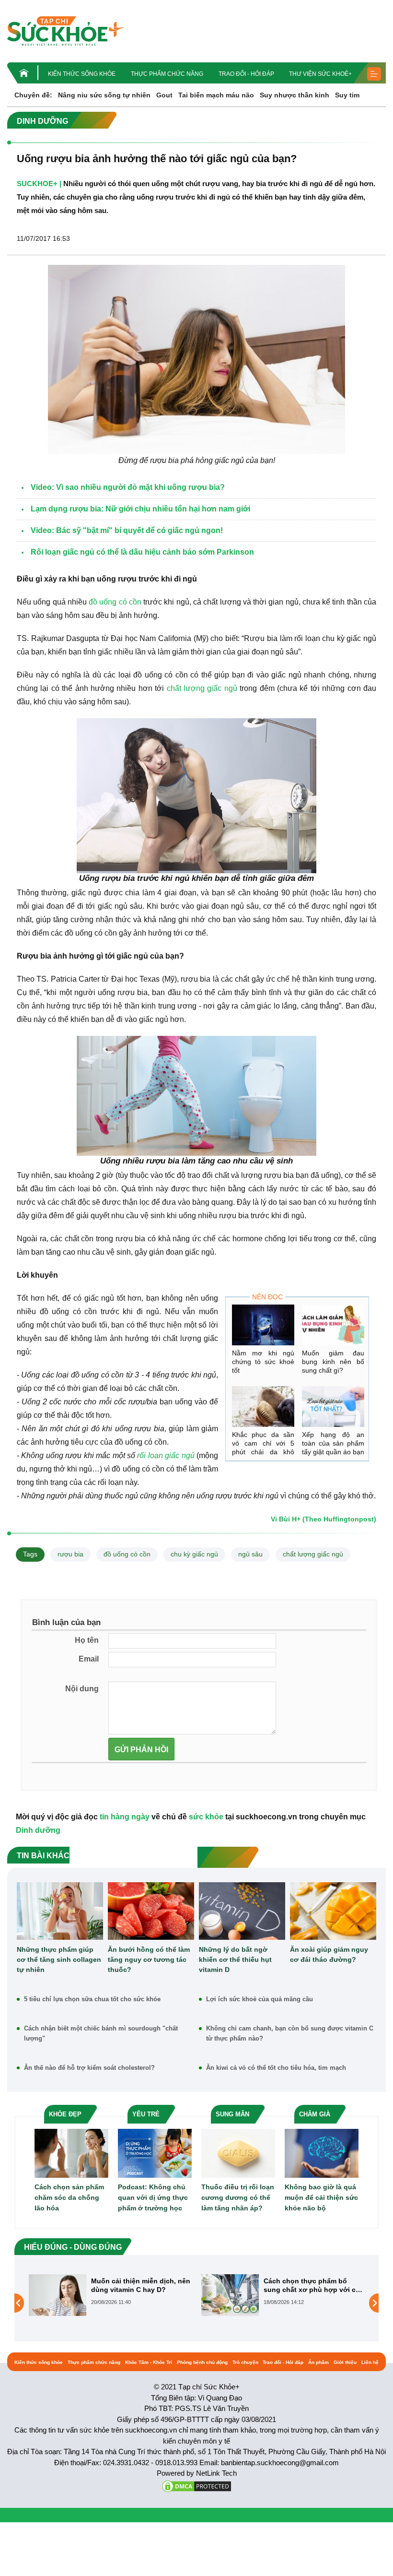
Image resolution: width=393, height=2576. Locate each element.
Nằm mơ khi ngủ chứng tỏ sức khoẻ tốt (263, 1362)
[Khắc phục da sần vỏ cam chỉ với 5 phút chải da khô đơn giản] (263, 1407)
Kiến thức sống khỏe (82, 74)
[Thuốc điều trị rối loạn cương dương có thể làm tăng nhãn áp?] (238, 2153)
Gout (164, 95)
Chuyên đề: (33, 95)
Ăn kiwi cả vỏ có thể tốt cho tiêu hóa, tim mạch (276, 2068)
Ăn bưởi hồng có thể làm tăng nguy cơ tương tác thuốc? (149, 1959)
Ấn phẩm (318, 2362)
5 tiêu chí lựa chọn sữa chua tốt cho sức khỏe (92, 1999)
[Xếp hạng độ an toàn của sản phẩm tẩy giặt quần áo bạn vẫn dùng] (333, 1407)
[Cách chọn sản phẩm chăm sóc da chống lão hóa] (71, 2153)
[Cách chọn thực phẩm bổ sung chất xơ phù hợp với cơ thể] (58, 2294)
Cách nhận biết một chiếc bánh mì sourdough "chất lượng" (101, 2033)
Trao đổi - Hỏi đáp (246, 74)
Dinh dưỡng (38, 1830)
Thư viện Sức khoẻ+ (320, 74)
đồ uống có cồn (115, 602)
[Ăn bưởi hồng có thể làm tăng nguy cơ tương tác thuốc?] (151, 1911)
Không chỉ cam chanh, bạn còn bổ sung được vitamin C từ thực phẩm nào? (290, 2033)
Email (89, 1659)
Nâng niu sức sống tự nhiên (104, 95)
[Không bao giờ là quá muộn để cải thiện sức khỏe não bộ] (322, 2153)
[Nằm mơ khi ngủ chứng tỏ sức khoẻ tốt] (263, 1325)
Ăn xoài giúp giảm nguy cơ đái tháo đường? (329, 1954)
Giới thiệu (345, 2362)
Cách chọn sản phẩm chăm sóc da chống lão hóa (69, 2197)
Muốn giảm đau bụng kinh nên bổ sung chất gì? (333, 1362)
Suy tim (347, 95)
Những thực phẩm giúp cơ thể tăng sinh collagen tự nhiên (59, 1959)
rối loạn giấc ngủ (166, 1455)
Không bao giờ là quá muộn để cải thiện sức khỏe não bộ (321, 2197)
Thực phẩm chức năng (167, 74)
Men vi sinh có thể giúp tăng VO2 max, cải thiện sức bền (311, 2285)
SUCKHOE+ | (39, 184)
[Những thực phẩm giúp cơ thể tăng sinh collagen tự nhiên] (60, 1911)
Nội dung (82, 1689)
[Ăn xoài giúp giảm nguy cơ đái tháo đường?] (333, 1911)
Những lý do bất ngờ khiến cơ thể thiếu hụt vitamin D (235, 1959)
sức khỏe (206, 1817)
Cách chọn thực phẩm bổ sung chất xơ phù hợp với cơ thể (139, 2285)
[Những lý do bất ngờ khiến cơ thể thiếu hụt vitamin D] (242, 1911)
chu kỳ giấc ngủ (194, 1554)
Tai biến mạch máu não (216, 95)
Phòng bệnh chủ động (202, 2362)
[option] (110, 2295)
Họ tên (87, 1640)
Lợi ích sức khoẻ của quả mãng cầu (260, 1999)
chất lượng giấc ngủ (202, 688)
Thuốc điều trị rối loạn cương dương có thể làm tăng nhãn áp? (238, 2197)
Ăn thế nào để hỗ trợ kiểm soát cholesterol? (89, 2068)
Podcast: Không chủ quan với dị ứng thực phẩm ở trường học (153, 2197)
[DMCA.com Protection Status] (196, 2486)
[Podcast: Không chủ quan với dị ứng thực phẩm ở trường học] (155, 2153)
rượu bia (70, 1554)
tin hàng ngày (125, 1817)
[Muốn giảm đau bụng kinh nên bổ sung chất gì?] (333, 1325)
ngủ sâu (250, 1554)
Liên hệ (370, 2362)
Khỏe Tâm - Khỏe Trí (149, 2362)
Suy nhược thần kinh (295, 95)
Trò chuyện (245, 2362)
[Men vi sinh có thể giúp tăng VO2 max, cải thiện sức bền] (230, 2303)
